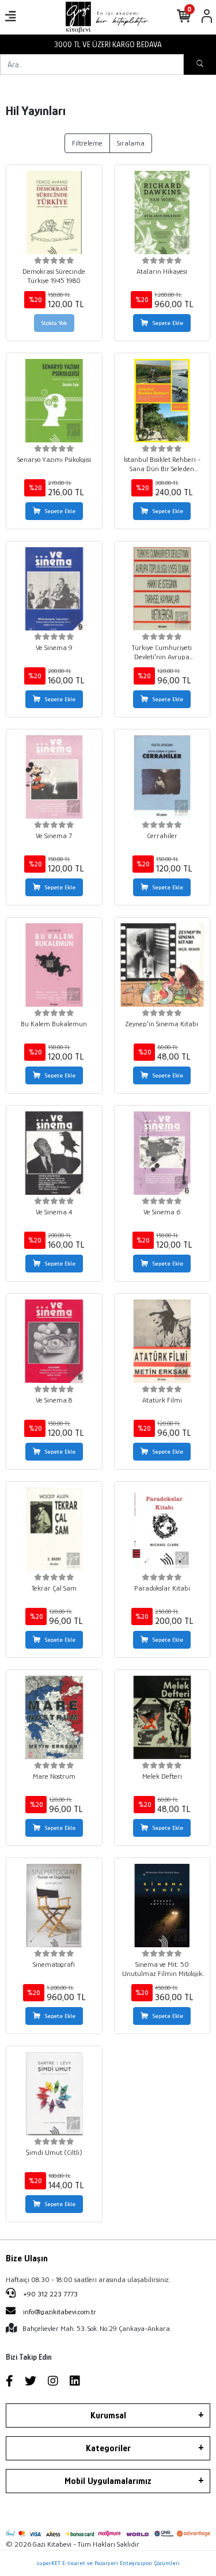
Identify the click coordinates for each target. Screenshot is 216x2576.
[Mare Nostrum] (54, 1718)
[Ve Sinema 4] (54, 1153)
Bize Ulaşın (27, 2258)
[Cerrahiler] (162, 777)
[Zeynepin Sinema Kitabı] (162, 965)
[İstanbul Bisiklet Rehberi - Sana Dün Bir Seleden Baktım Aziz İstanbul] (162, 401)
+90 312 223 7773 (50, 2294)
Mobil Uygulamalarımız (108, 2481)
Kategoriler (108, 2448)
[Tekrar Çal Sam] (54, 1530)
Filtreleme (87, 143)
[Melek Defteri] (162, 1718)
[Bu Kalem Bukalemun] (54, 965)
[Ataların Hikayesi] (162, 213)
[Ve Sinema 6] (162, 1153)
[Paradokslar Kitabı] (162, 1530)
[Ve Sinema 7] (54, 777)
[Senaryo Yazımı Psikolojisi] (54, 401)
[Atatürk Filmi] (162, 1341)
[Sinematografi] (54, 1906)
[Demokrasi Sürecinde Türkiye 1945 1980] (54, 213)
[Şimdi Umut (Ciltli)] (54, 2094)
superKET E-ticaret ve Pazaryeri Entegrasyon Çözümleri (108, 2563)
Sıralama (131, 143)
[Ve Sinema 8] (54, 1341)
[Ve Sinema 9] (54, 589)
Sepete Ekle (168, 323)
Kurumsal (108, 2416)
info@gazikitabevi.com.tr (60, 2312)
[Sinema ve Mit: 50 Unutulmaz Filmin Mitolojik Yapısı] (162, 1906)
